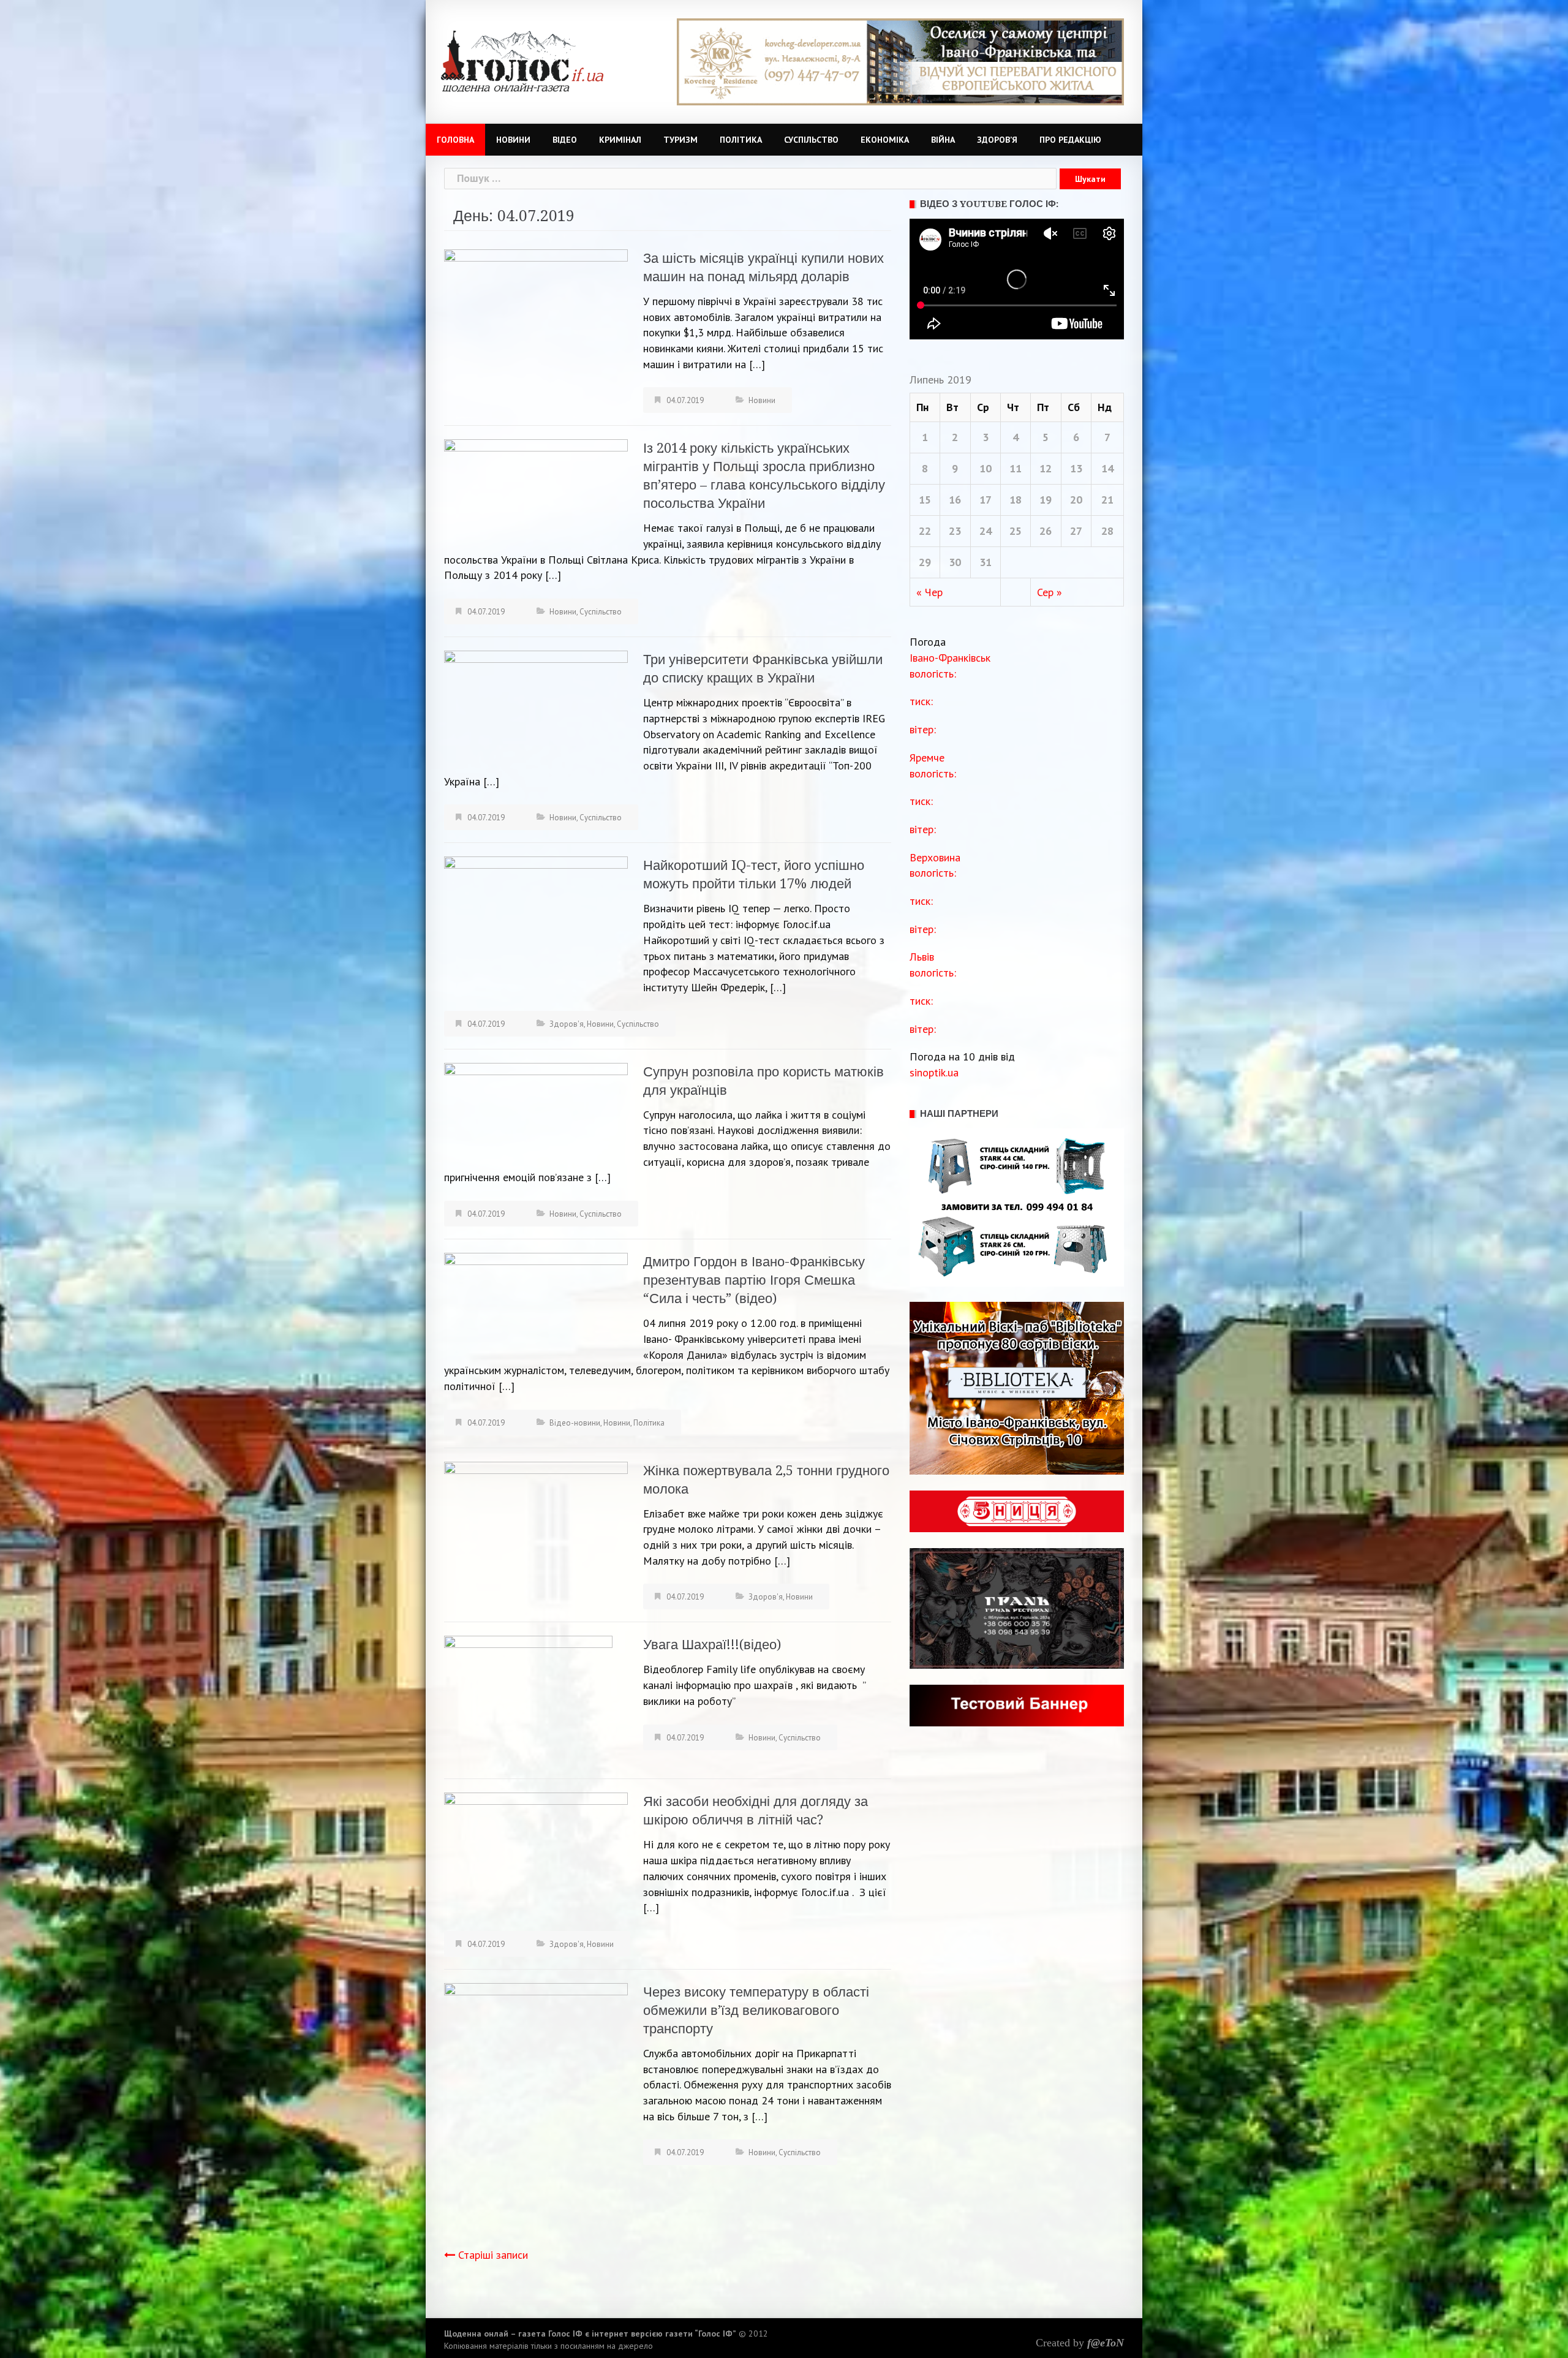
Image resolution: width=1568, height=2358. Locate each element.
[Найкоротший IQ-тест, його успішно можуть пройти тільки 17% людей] (536, 924)
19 (1046, 500)
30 (955, 562)
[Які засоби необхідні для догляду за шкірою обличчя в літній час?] (536, 1857)
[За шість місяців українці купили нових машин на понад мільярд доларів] (536, 317)
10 (986, 468)
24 (986, 531)
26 (1046, 531)
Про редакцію (1070, 140)
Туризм (680, 140)
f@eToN (1106, 2343)
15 (925, 500)
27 (1076, 531)
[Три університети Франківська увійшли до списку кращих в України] (536, 709)
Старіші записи (493, 2255)
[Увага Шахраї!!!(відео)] (528, 1691)
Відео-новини (575, 1423)
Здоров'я (567, 1024)
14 (1107, 468)
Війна (943, 140)
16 (955, 500)
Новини (513, 140)
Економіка (885, 140)
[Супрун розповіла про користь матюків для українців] (536, 1111)
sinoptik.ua (934, 1072)
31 (986, 562)
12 (1046, 468)
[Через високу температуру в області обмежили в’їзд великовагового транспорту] (536, 2105)
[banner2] (900, 61)
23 (955, 531)
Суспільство (811, 140)
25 (1016, 531)
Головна (455, 140)
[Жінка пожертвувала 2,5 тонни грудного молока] (536, 1521)
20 (1076, 500)
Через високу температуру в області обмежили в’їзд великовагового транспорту (756, 2010)
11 (1016, 468)
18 (1016, 500)
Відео (565, 140)
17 (986, 500)
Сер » (1050, 592)
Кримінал (620, 140)
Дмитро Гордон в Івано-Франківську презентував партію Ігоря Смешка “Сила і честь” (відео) (754, 1280)
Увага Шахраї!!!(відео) (712, 1645)
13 (1076, 468)
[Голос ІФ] (522, 60)
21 (1107, 500)
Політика (741, 140)
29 (925, 562)
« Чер (929, 592)
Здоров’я (997, 140)
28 (1107, 531)
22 (925, 531)
